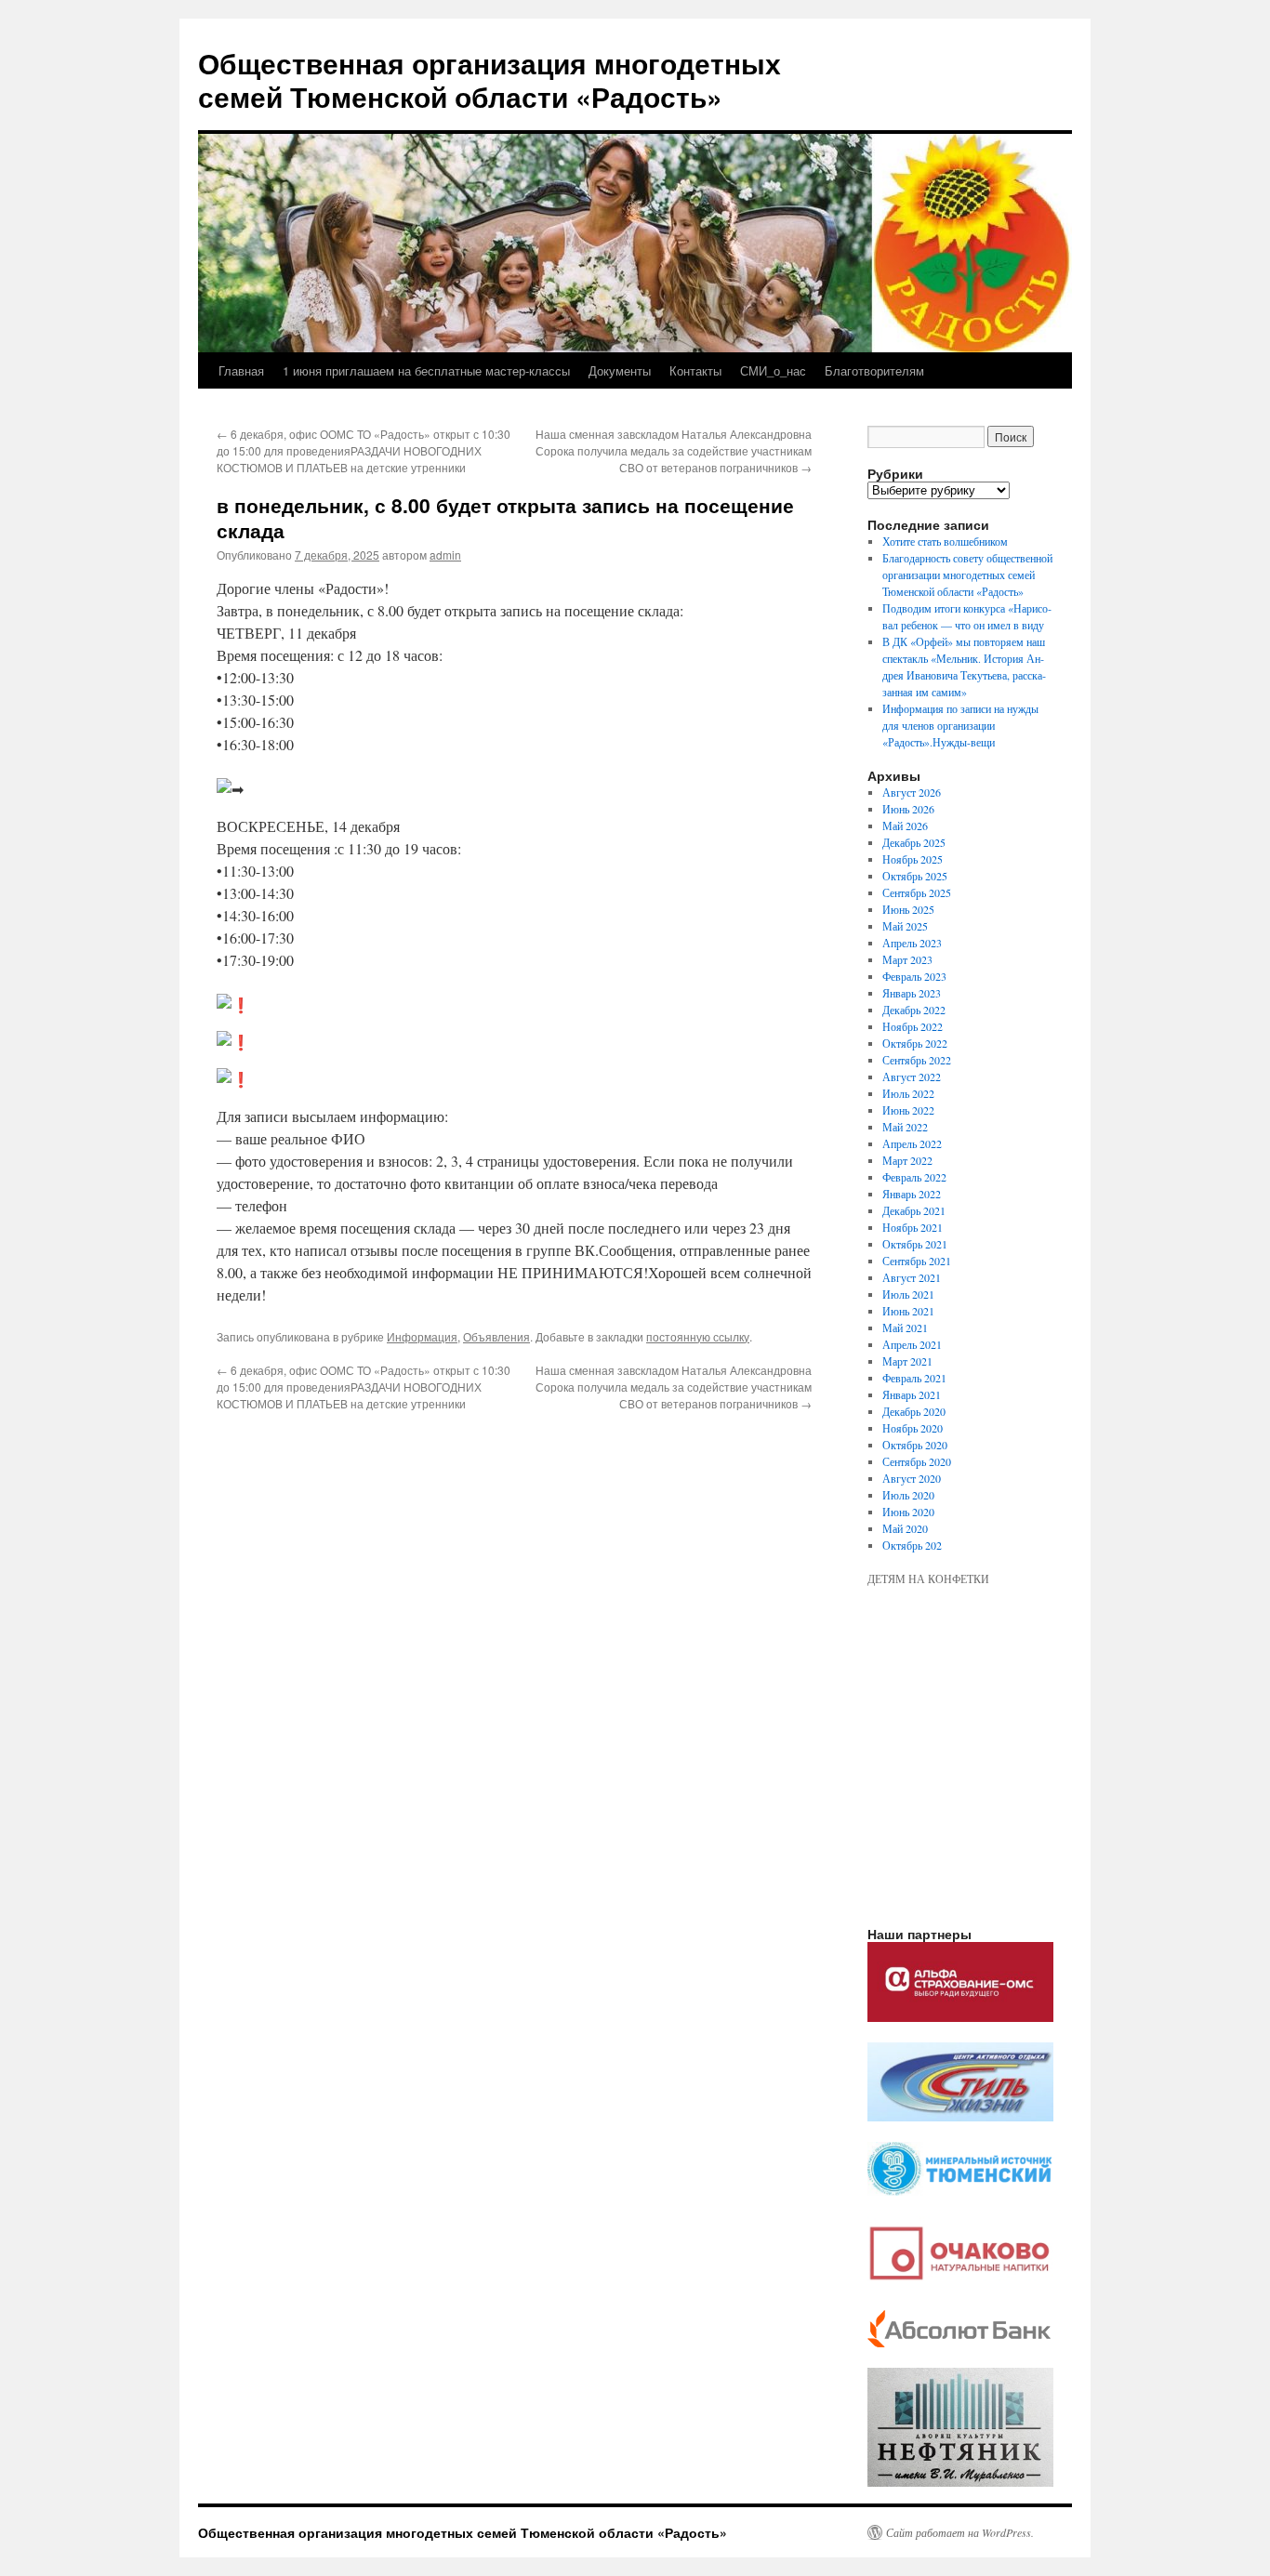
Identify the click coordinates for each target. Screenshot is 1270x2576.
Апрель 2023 (912, 943)
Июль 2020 (908, 1495)
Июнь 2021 (908, 1311)
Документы (620, 370)
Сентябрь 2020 (917, 1461)
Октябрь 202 (912, 1545)
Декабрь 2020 (914, 1411)
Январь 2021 (912, 1394)
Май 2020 (905, 1528)
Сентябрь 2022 (917, 1060)
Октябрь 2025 (915, 876)
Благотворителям (874, 370)
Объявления (496, 1336)
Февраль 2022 (914, 1177)
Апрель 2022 (912, 1143)
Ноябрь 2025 (913, 859)
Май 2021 (905, 1328)
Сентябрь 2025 (917, 892)
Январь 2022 (912, 1194)
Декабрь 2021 (914, 1210)
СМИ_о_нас (773, 370)
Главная (241, 370)
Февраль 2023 (914, 976)
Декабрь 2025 (914, 842)
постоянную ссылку (698, 1336)
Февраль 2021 (914, 1378)
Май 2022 (905, 1127)
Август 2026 (912, 792)
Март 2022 (907, 1160)
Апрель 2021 (912, 1344)
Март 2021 (907, 1361)
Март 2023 (907, 959)
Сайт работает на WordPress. (960, 2532)
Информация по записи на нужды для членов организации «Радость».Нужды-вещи (960, 725)
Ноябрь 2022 (913, 1026)
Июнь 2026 (908, 809)
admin (445, 555)
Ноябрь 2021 (913, 1227)
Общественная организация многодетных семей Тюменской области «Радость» (489, 79)
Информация (422, 1336)
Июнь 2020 (908, 1512)
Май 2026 (905, 826)
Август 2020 (912, 1478)
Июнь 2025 (908, 909)
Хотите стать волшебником (945, 541)
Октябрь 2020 (915, 1445)
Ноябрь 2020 (913, 1428)
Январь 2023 (912, 993)
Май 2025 (905, 926)
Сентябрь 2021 (917, 1261)
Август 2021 (912, 1277)
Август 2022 (912, 1077)
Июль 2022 (908, 1093)
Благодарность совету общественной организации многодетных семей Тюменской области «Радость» (967, 575)
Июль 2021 (908, 1294)
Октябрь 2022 (915, 1043)
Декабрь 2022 (914, 1010)
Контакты (695, 370)
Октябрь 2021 (915, 1244)
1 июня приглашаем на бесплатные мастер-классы (426, 370)
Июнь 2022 (908, 1110)
